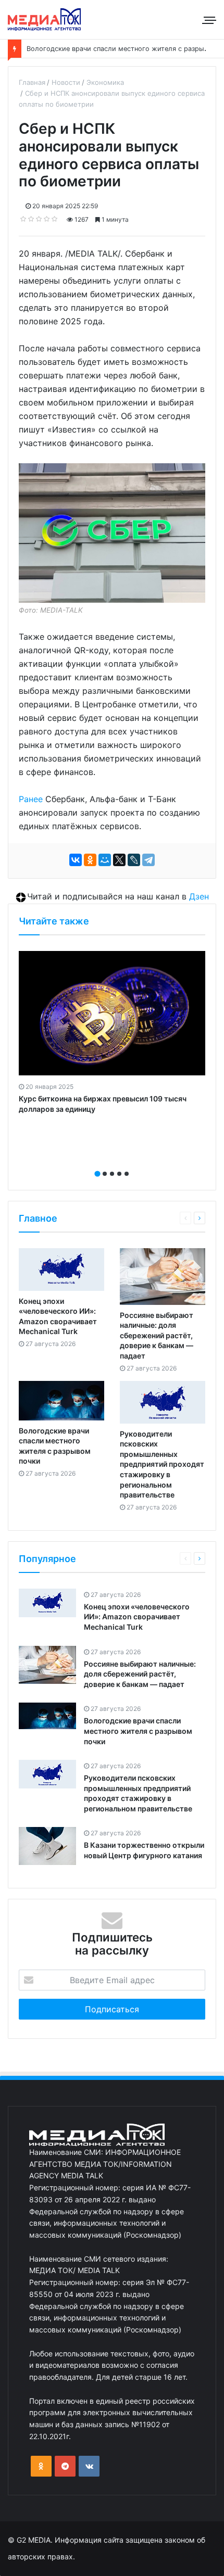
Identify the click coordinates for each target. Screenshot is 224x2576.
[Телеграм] (65, 2466)
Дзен (199, 896)
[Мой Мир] (105, 860)
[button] (97, 1174)
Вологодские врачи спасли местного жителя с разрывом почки (138, 1731)
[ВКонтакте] (76, 860)
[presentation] (109, 1162)
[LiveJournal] (134, 860)
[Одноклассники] (90, 860)
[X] (119, 860)
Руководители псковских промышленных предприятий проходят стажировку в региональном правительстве (162, 1464)
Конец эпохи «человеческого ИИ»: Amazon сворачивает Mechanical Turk (137, 1617)
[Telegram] (148, 860)
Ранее (31, 799)
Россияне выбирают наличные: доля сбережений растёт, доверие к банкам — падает (157, 1335)
